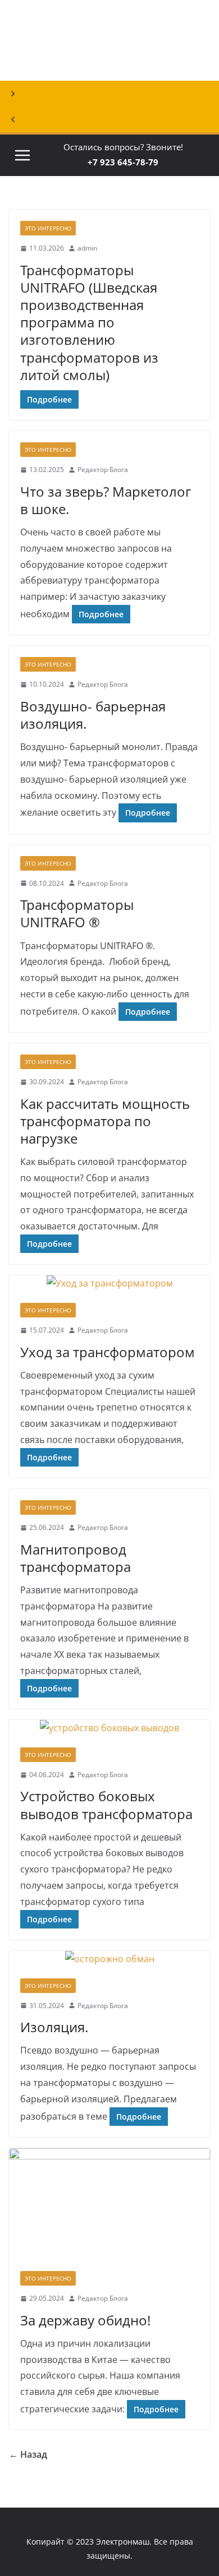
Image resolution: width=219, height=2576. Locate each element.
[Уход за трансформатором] (109, 1284)
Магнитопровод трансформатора (76, 1558)
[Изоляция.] (109, 1959)
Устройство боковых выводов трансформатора (106, 1805)
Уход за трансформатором (108, 1352)
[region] (109, 66)
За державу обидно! (85, 2320)
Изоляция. (54, 2027)
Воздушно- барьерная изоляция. (93, 715)
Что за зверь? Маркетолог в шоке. (106, 500)
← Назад (28, 2454)
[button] (109, 94)
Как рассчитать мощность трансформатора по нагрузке (105, 1121)
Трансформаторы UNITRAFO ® (77, 913)
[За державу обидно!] (109, 2204)
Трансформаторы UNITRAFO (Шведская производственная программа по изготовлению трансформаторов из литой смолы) (89, 322)
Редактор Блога (103, 470)
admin (87, 248)
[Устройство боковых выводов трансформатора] (109, 1728)
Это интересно (48, 228)
